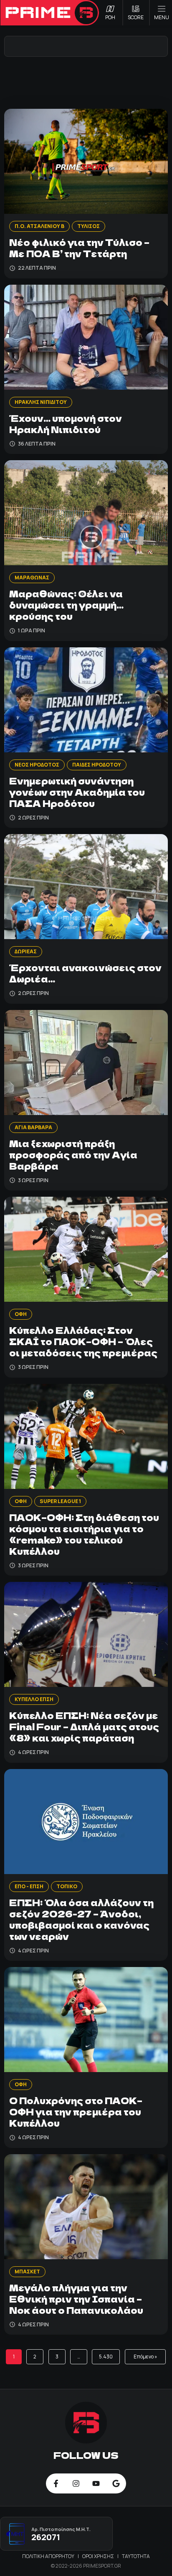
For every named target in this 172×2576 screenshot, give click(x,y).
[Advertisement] (86, 82)
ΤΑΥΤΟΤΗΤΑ (136, 2556)
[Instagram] (76, 2483)
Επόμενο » (145, 2357)
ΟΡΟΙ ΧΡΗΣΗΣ (99, 2556)
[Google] (116, 2483)
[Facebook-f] (56, 2483)
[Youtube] (96, 2483)
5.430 (106, 2357)
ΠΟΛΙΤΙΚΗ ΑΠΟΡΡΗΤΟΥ (49, 2556)
